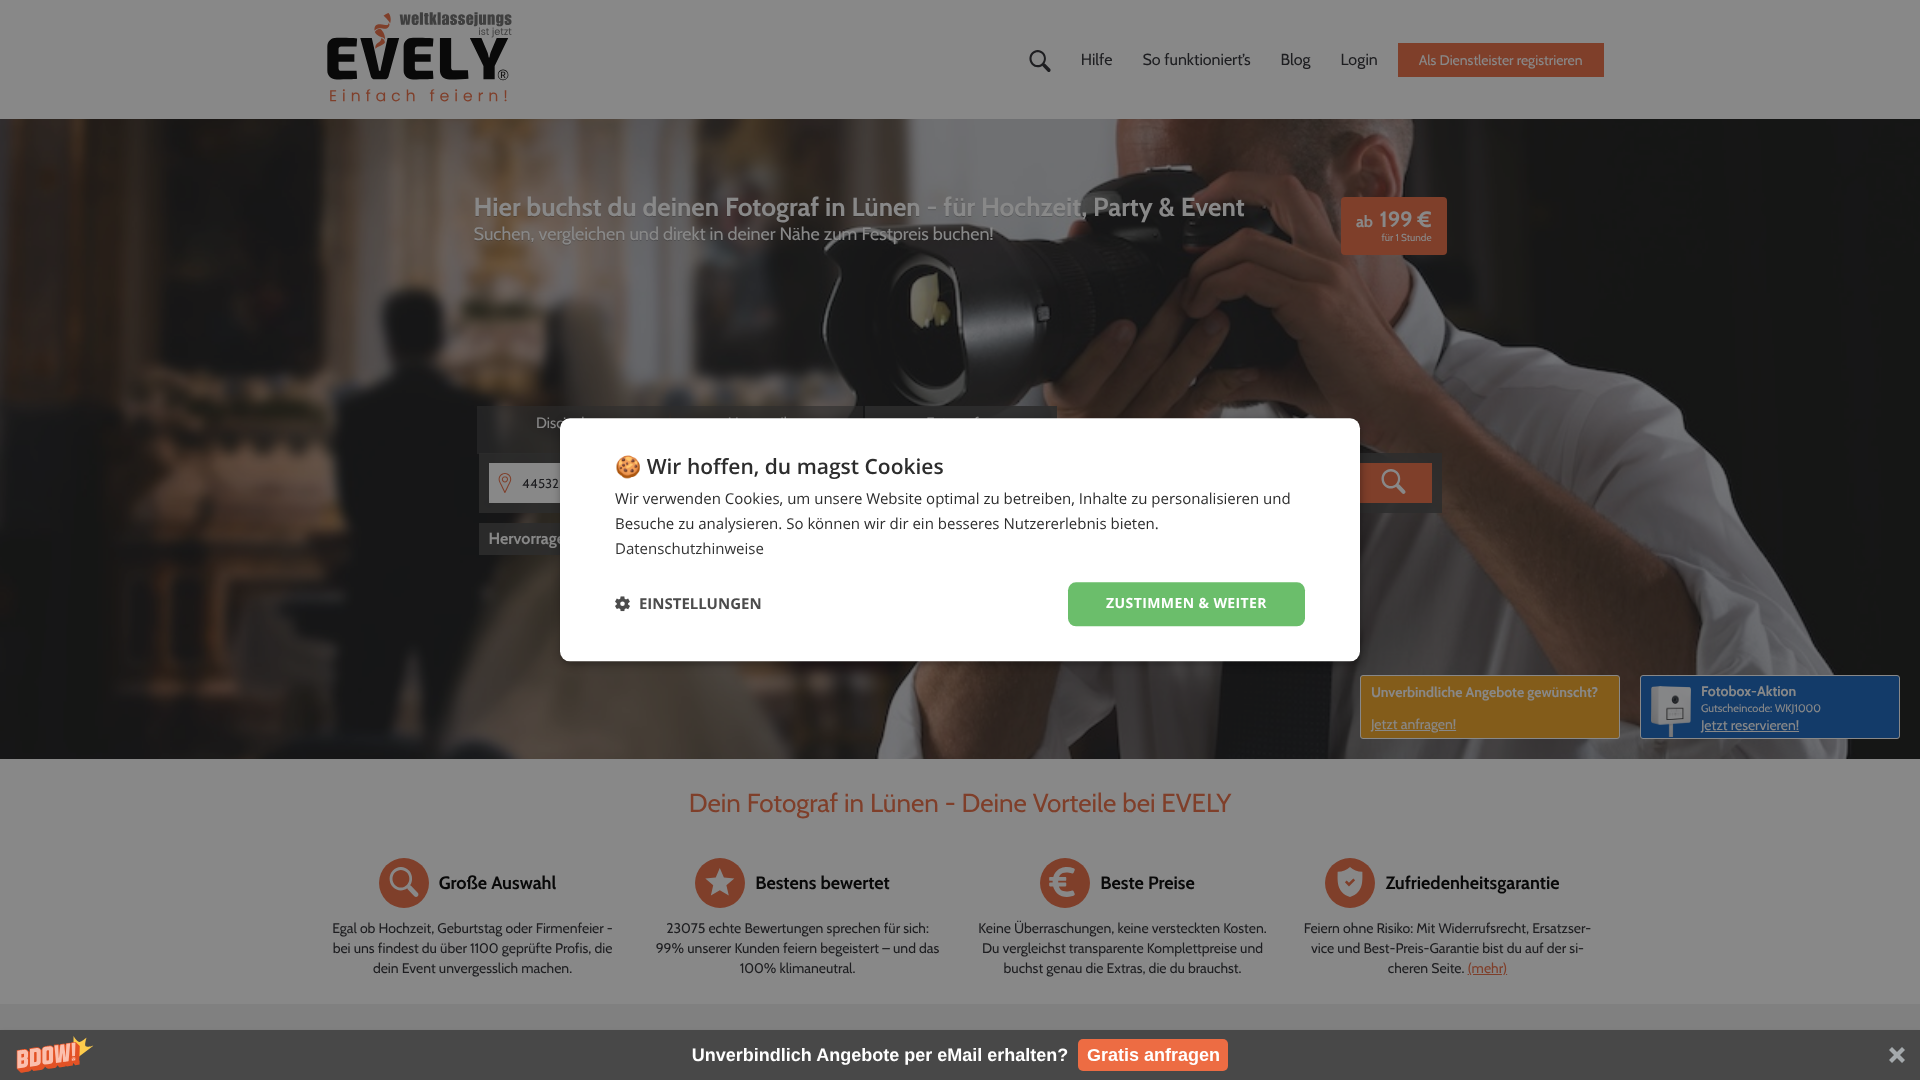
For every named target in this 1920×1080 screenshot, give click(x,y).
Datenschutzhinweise (689, 549)
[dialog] (960, 539)
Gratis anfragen (1153, 1055)
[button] (960, 1055)
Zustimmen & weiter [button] (1186, 603)
